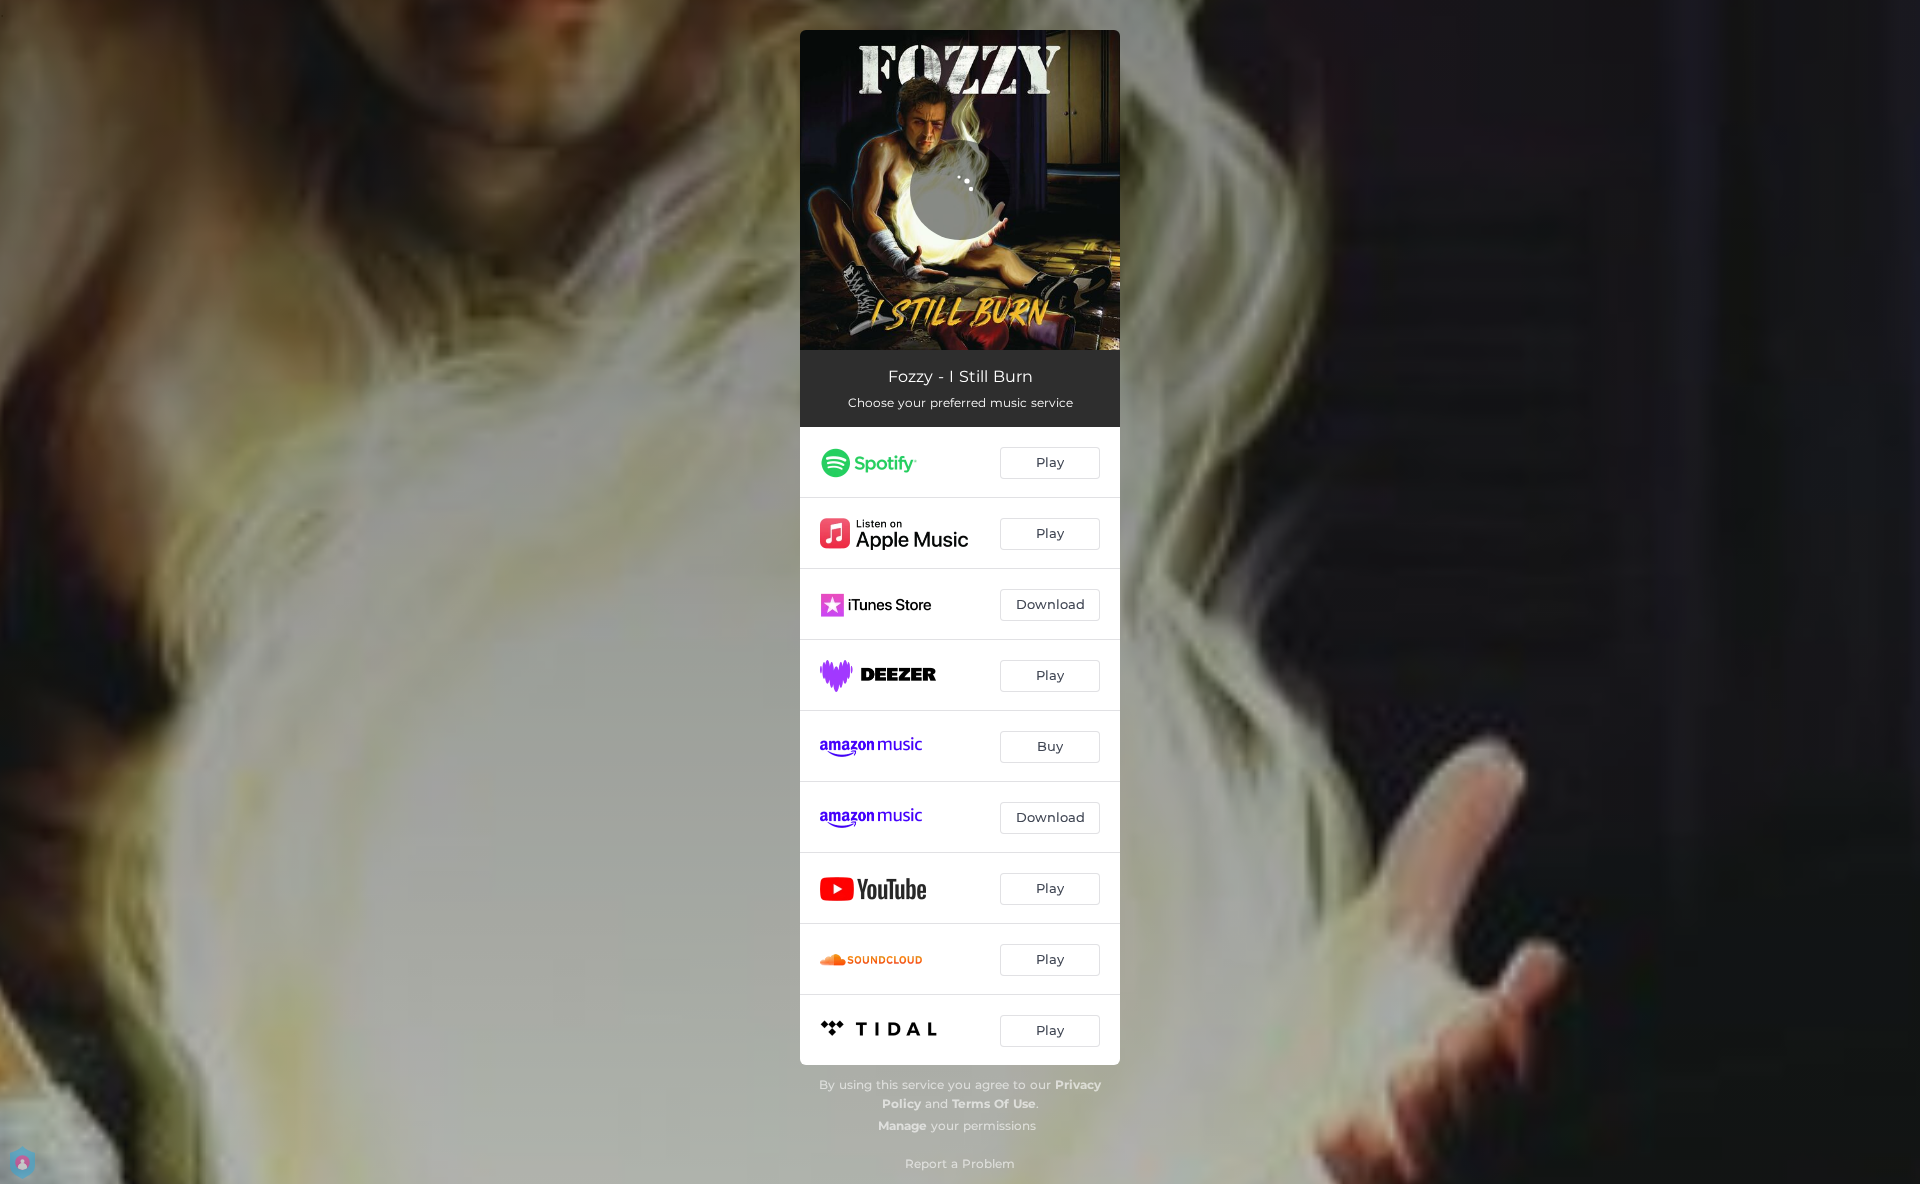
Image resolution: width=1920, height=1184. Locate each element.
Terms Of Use (994, 1103)
